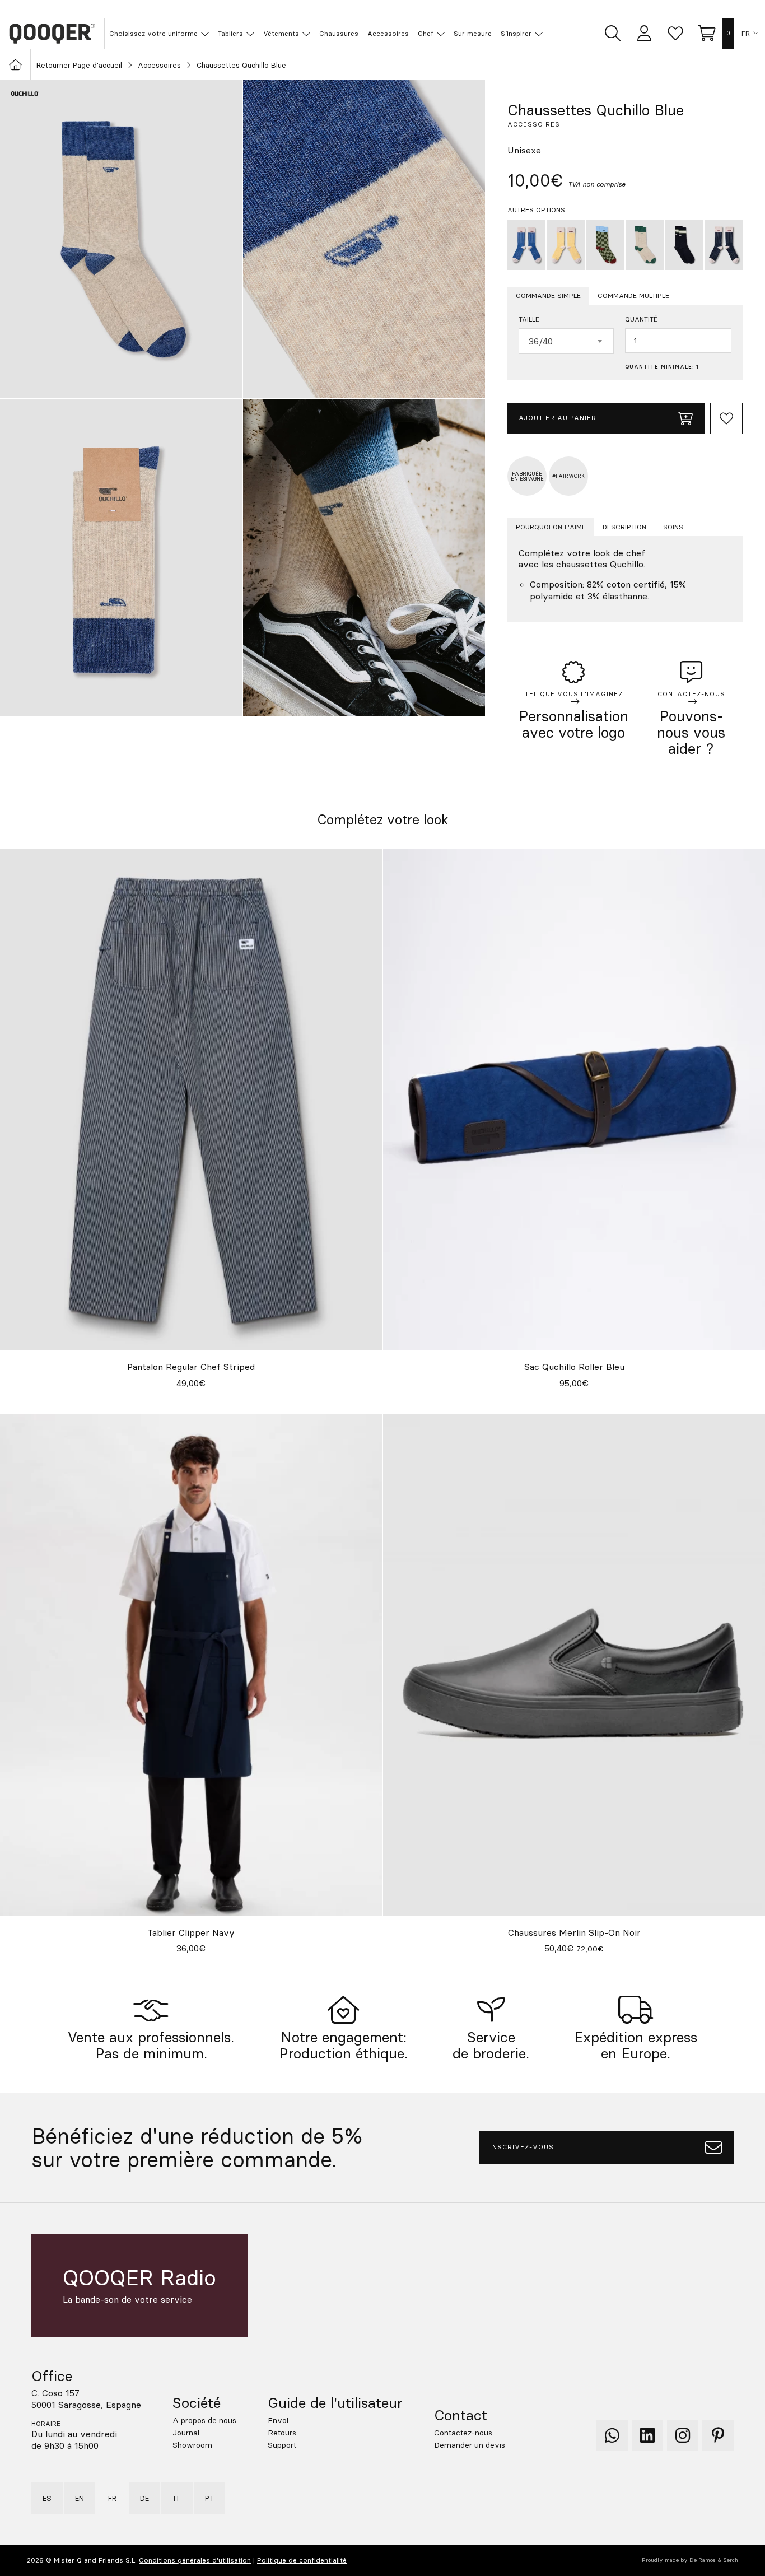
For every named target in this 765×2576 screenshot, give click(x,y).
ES (47, 2498)
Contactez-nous (463, 2433)
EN (80, 2498)
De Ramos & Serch (714, 2560)
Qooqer (52, 34)
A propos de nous (204, 2420)
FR (746, 34)
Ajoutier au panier (558, 418)
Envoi (278, 2420)
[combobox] (566, 341)
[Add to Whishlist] (726, 418)
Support (282, 2445)
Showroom (192, 2445)
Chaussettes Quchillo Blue (241, 65)
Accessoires (159, 65)
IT (177, 2498)
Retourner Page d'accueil (79, 65)
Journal (186, 2433)
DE (144, 2498)
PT (210, 2498)
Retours (282, 2433)
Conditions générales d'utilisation (195, 2560)
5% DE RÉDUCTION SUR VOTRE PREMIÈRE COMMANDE (389, 9)
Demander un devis (470, 2445)
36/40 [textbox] (541, 341)
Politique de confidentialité (302, 2560)
